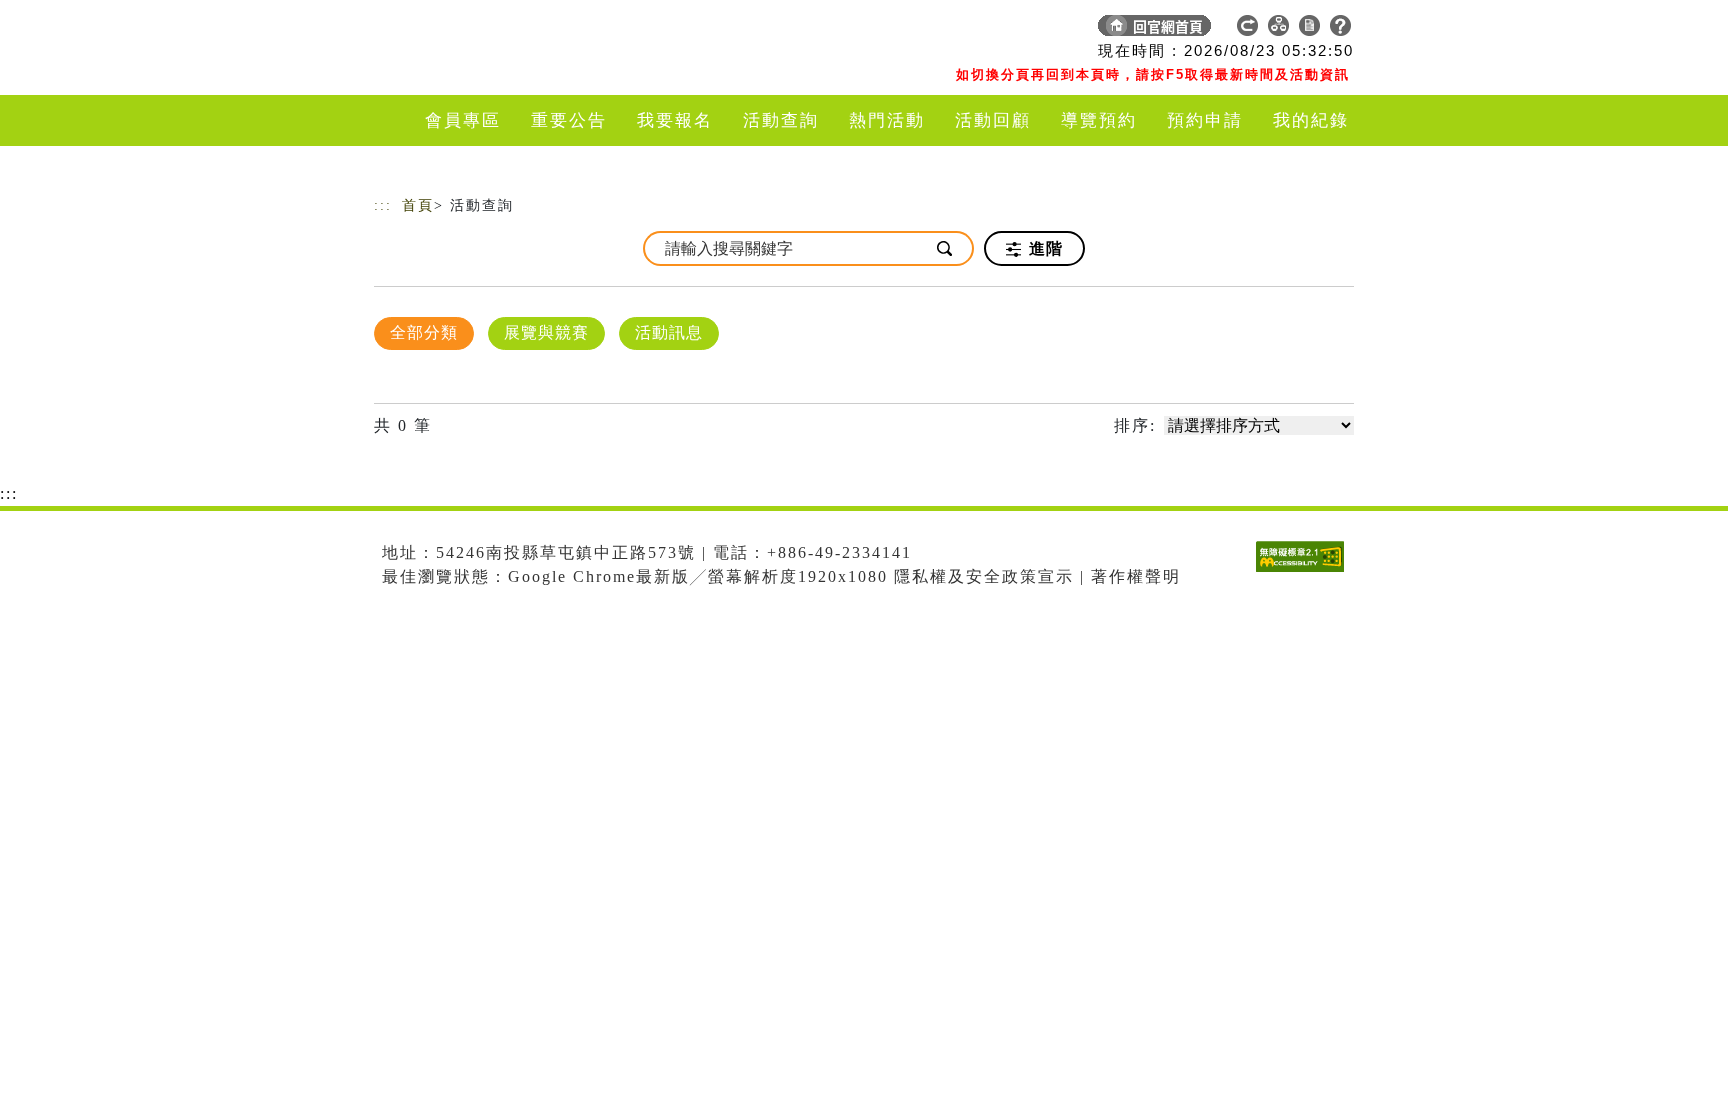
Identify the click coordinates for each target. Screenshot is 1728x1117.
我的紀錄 (1311, 120)
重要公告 (569, 120)
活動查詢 (781, 120)
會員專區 (463, 120)
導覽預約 (1099, 120)
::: (383, 205)
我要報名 (675, 120)
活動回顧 (993, 120)
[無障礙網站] (1305, 571)
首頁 (418, 205)
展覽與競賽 (546, 332)
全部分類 (424, 332)
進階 (1043, 248)
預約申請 (1205, 120)
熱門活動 (887, 120)
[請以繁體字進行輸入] (946, 248)
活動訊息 (669, 332)
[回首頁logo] (514, 30)
